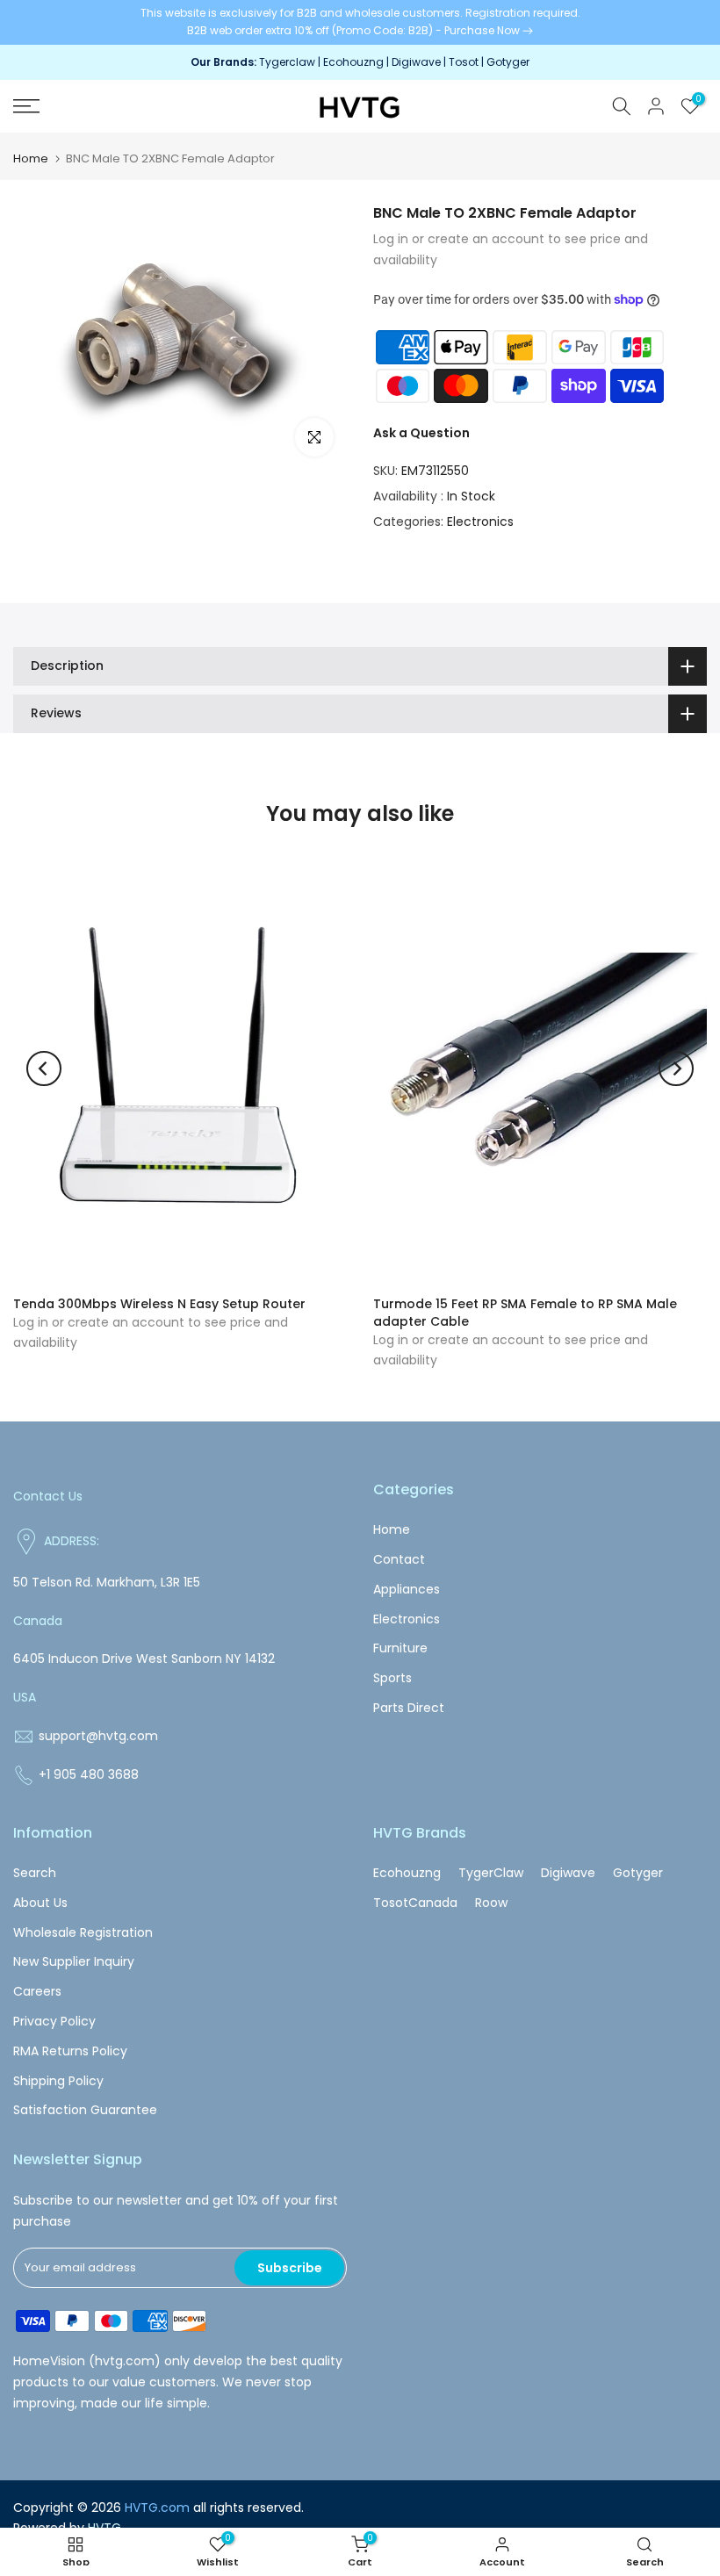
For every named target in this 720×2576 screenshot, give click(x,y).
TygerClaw (491, 1873)
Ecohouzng (353, 62)
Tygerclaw (288, 62)
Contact (399, 1559)
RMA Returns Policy (70, 2051)
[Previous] (44, 1069)
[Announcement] (360, 22)
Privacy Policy (54, 2021)
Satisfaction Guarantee (85, 2110)
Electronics (480, 522)
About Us (40, 1903)
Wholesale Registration (83, 1932)
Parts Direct (409, 1708)
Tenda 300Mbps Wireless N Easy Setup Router (159, 1303)
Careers (37, 1991)
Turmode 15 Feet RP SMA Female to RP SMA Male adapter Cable (525, 1312)
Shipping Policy (58, 2081)
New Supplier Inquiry (74, 1961)
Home (31, 158)
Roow (491, 1903)
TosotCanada (415, 1903)
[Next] (676, 1069)
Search (35, 1873)
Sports (392, 1678)
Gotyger (508, 62)
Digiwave (416, 62)
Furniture (400, 1648)
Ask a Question (421, 433)
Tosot (464, 62)
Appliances (407, 1589)
